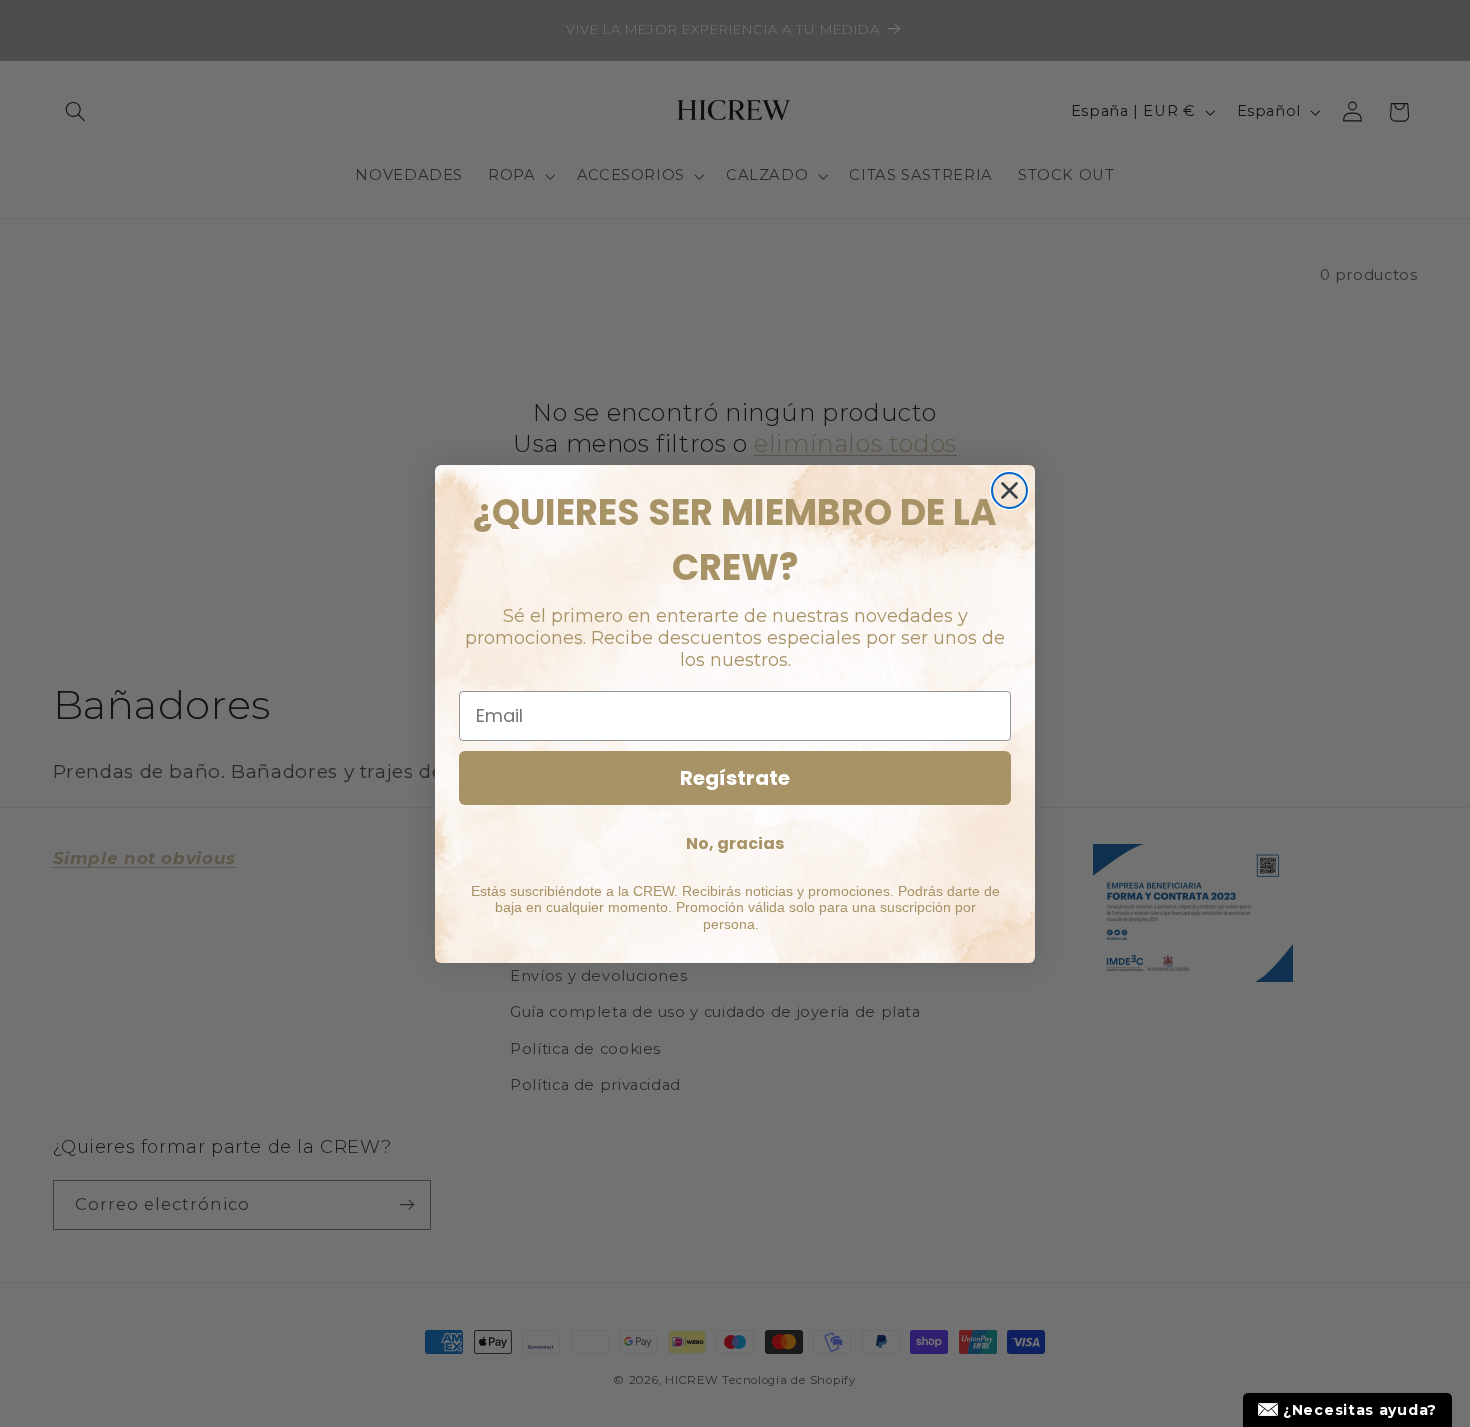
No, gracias (735, 843)
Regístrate (735, 778)
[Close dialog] (1009, 490)
